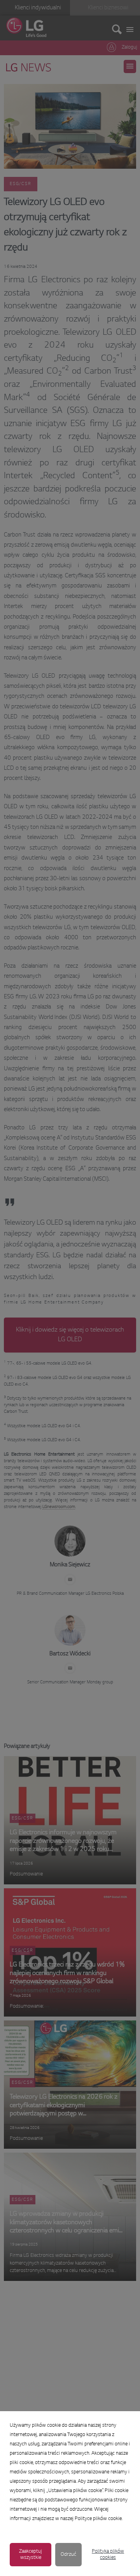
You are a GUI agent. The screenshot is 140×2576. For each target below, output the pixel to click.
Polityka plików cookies (108, 2555)
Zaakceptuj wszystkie (31, 2555)
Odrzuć (68, 2555)
